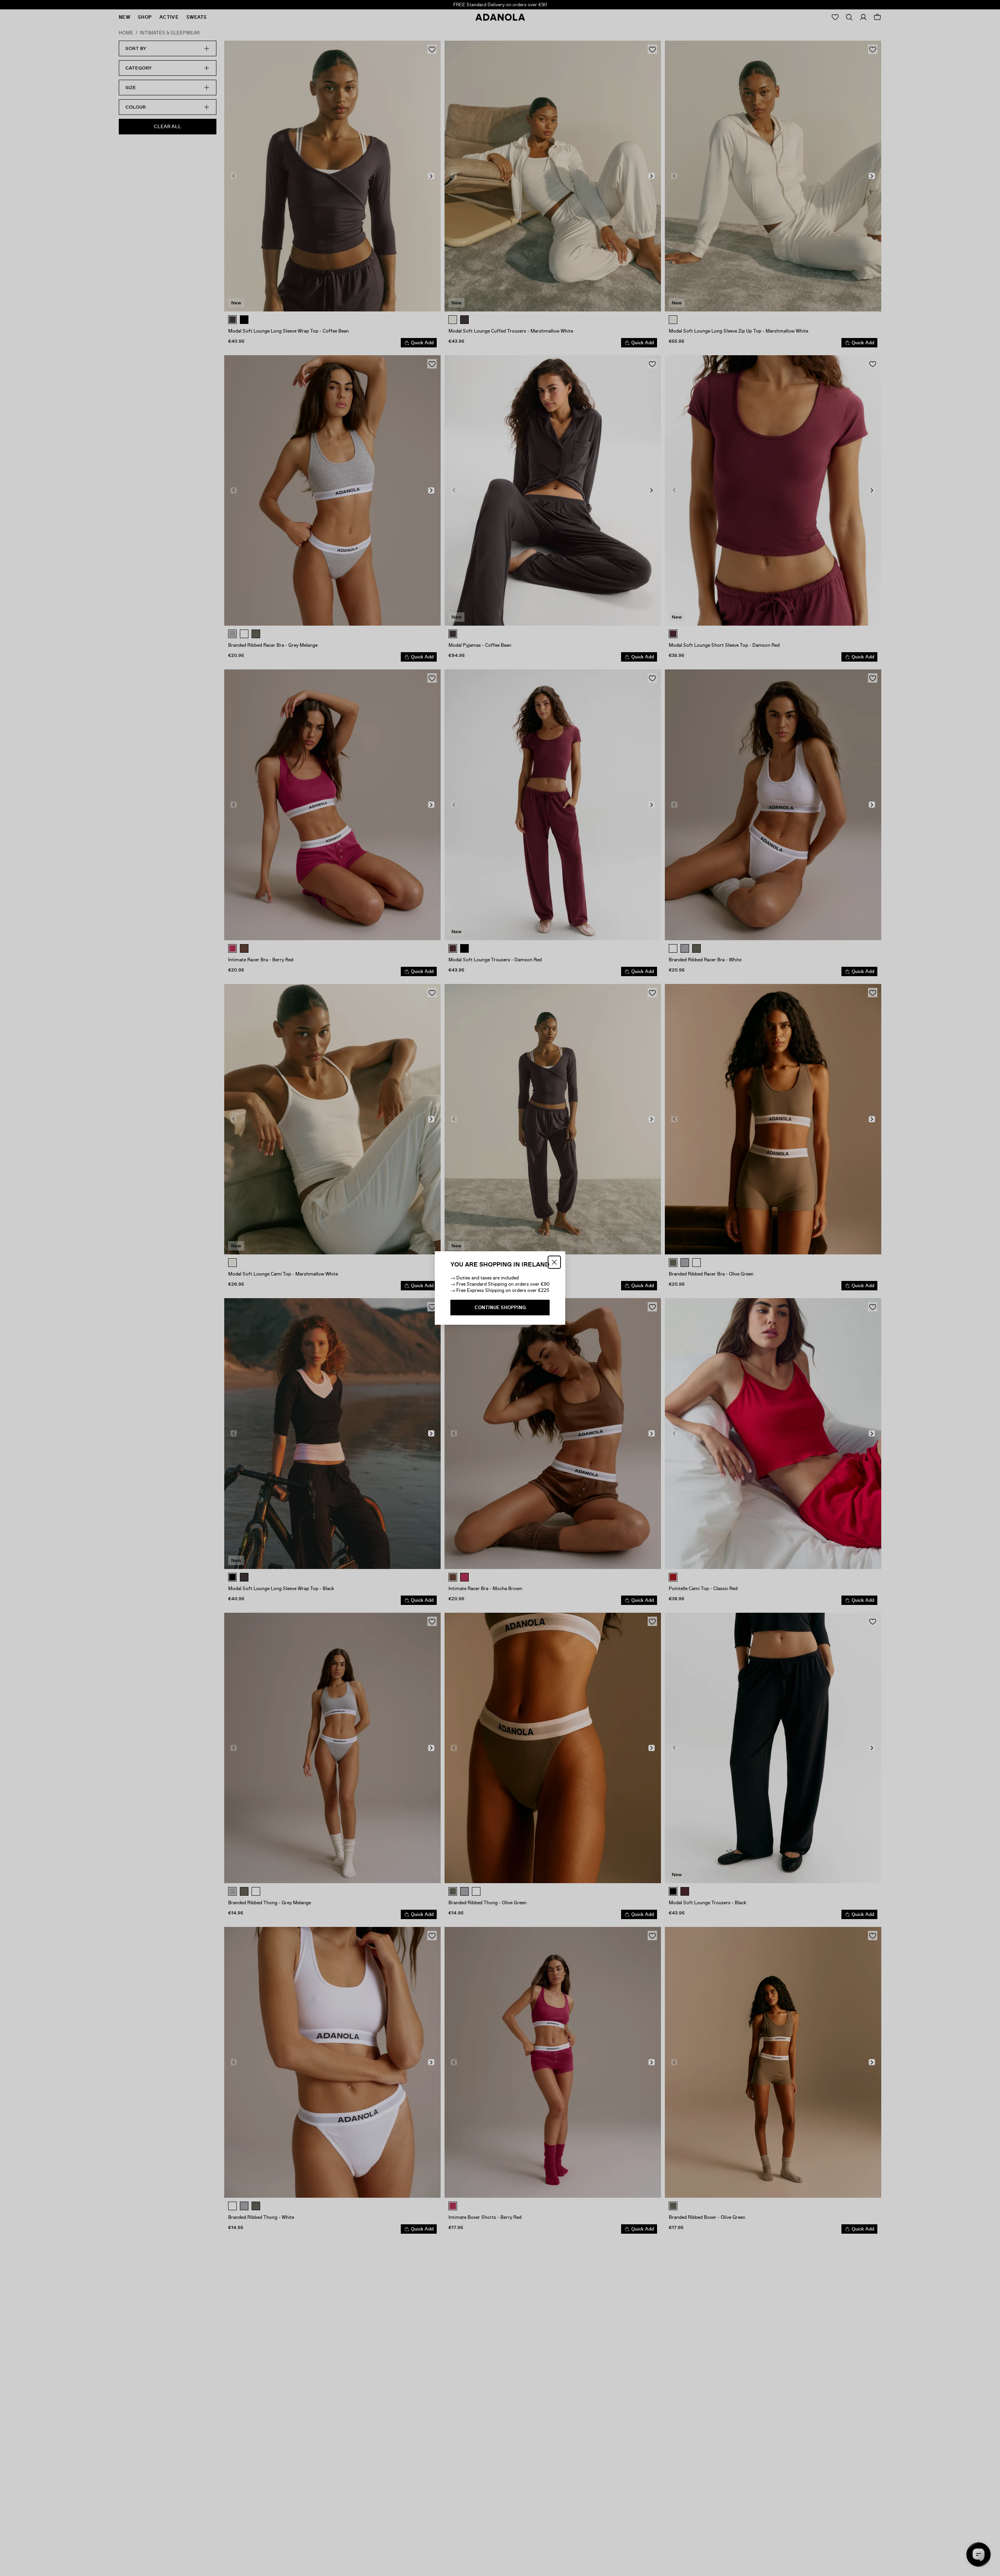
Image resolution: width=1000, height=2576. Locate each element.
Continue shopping (500, 1308)
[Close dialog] (554, 1262)
